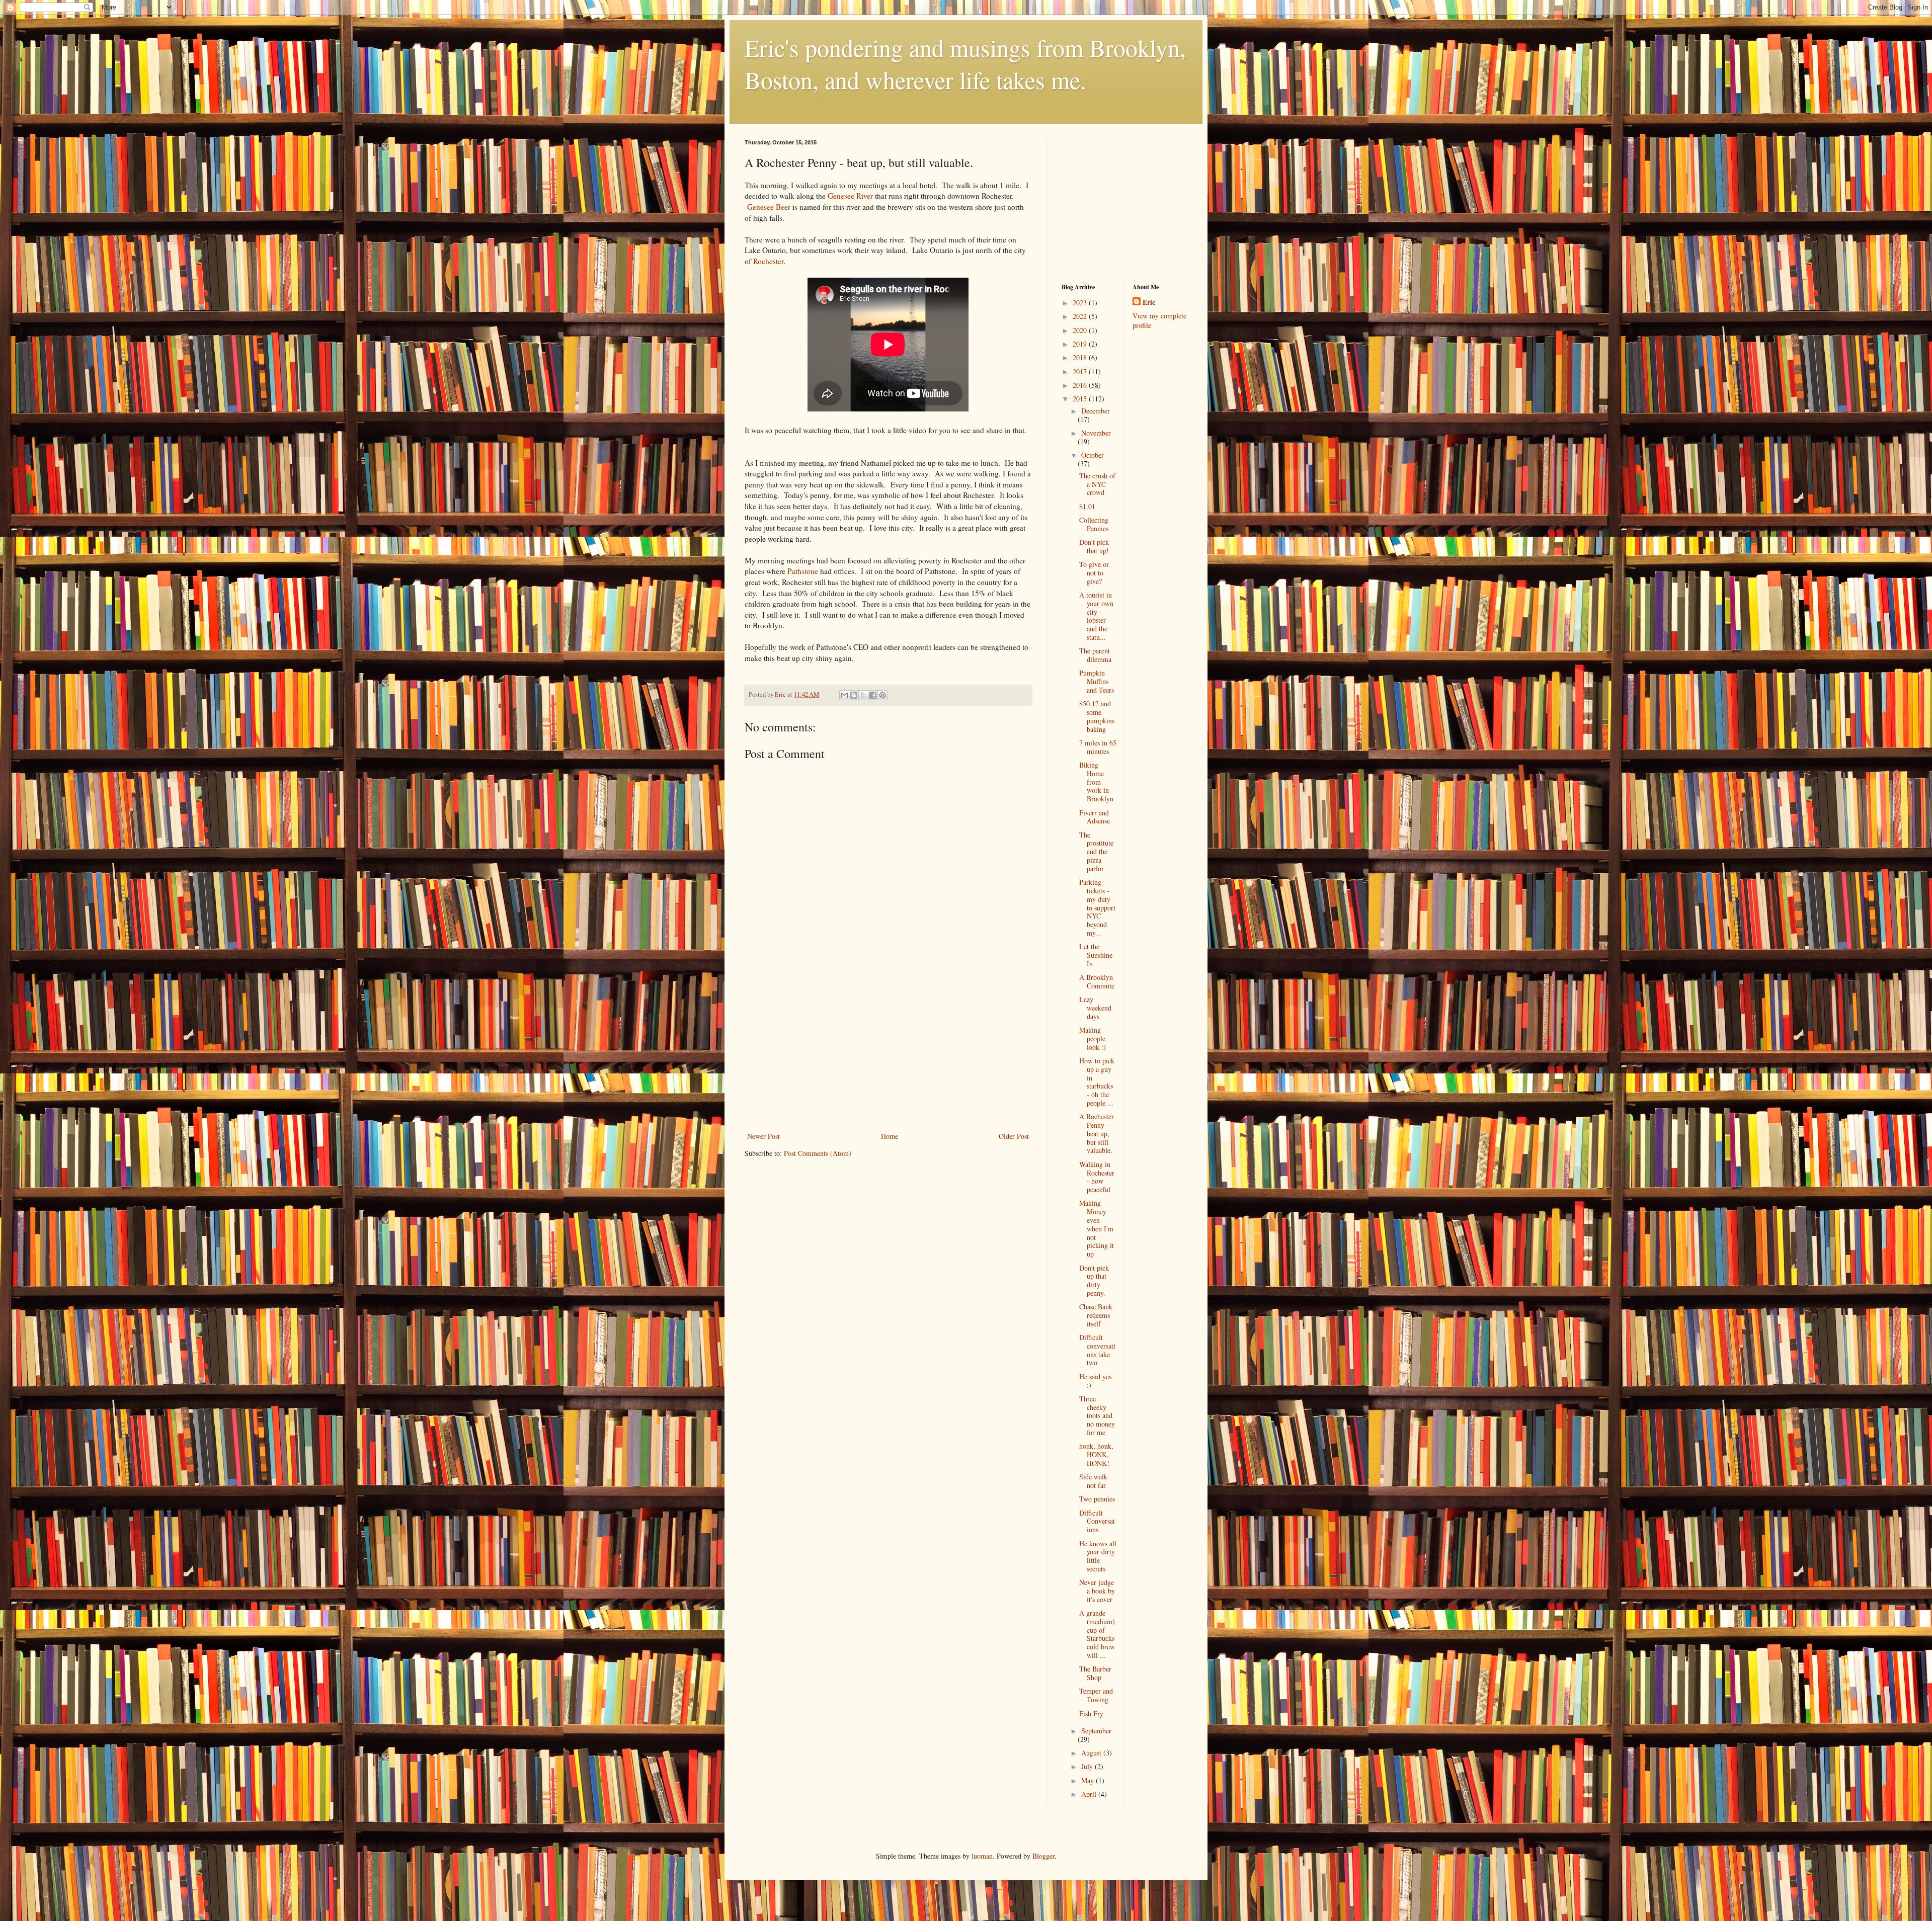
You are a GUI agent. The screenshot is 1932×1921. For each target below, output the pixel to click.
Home (890, 1136)
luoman (982, 1856)
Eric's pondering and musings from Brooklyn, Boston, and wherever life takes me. (965, 63)
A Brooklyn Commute (1097, 981)
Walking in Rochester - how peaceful (1097, 1177)
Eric (1149, 302)
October (1093, 455)
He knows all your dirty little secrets (1098, 1556)
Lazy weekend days (1095, 1008)
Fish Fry (1091, 1714)
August (1092, 1753)
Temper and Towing (1096, 1695)
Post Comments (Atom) (818, 1153)
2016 (1081, 385)
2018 (1081, 357)
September (1096, 1731)
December (1096, 411)
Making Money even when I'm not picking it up (1097, 1228)
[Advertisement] (888, 1054)
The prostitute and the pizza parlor (1096, 852)
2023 (1081, 303)
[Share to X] (863, 695)
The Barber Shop (1095, 1673)
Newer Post (763, 1136)
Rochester (768, 261)
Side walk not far (1093, 1481)
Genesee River (849, 196)
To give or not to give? (1094, 573)
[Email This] (844, 695)
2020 (1081, 330)
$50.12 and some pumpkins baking (1097, 716)
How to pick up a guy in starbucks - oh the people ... (1097, 1082)
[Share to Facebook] (873, 695)
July (1088, 1766)
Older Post (1014, 1136)
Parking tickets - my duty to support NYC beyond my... (1097, 907)
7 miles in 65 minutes (1098, 747)
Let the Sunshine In (1096, 955)
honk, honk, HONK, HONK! (1096, 1454)
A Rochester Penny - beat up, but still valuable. (1097, 1133)
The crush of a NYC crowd (1097, 484)
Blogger (1043, 1856)
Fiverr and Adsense (1095, 817)
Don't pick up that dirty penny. (1094, 1280)
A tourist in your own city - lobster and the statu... (1096, 616)
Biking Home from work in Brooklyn (1096, 782)
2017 (1081, 371)
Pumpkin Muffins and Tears (1097, 681)
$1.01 (1087, 506)
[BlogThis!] (854, 695)
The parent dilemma (1095, 655)
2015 (1081, 399)
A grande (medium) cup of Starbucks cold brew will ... (1097, 1634)
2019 (1081, 344)
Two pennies (1097, 1499)
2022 (1081, 316)
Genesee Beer (770, 207)
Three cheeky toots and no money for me (1097, 1415)
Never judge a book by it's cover (1097, 1591)
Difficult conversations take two (1097, 1350)
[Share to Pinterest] (882, 695)
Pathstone (803, 571)
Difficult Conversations (1097, 1521)
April (1090, 1794)
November (1096, 433)
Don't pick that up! (1094, 546)
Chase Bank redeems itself (1096, 1315)
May (1089, 1780)
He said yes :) (1095, 1381)
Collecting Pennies (1094, 524)
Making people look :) (1093, 1038)
